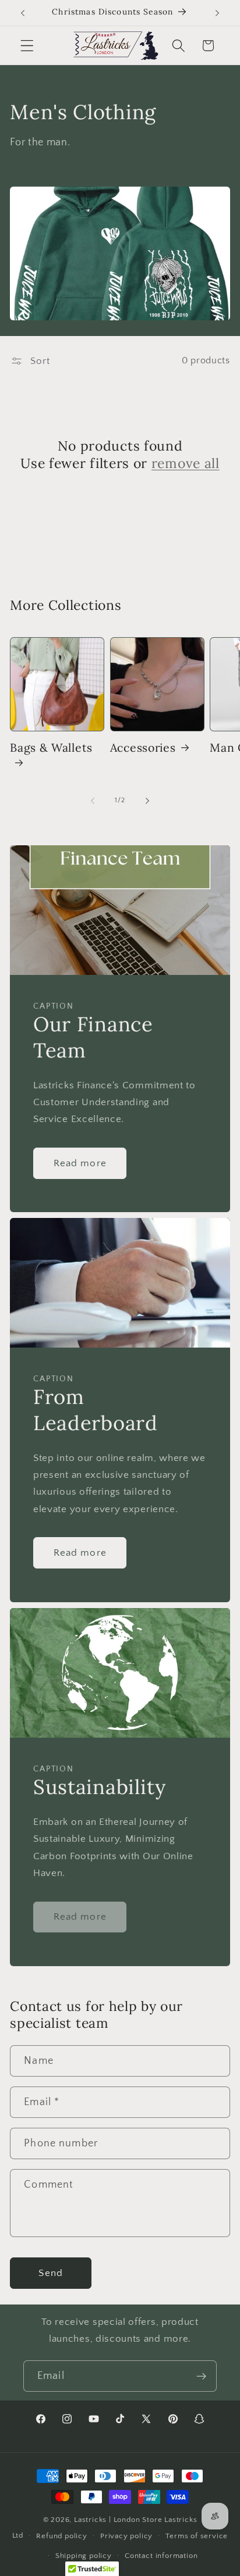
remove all (186, 463)
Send (51, 2273)
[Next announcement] (217, 13)
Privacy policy (126, 2536)
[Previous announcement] (23, 13)
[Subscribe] (201, 2376)
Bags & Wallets (51, 747)
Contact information (161, 2556)
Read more (80, 1163)
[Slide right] (147, 801)
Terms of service (197, 2536)
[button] (27, 46)
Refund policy (61, 2536)
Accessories (143, 747)
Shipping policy (84, 2556)
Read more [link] (80, 1916)
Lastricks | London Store (118, 2520)
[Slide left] (93, 801)
